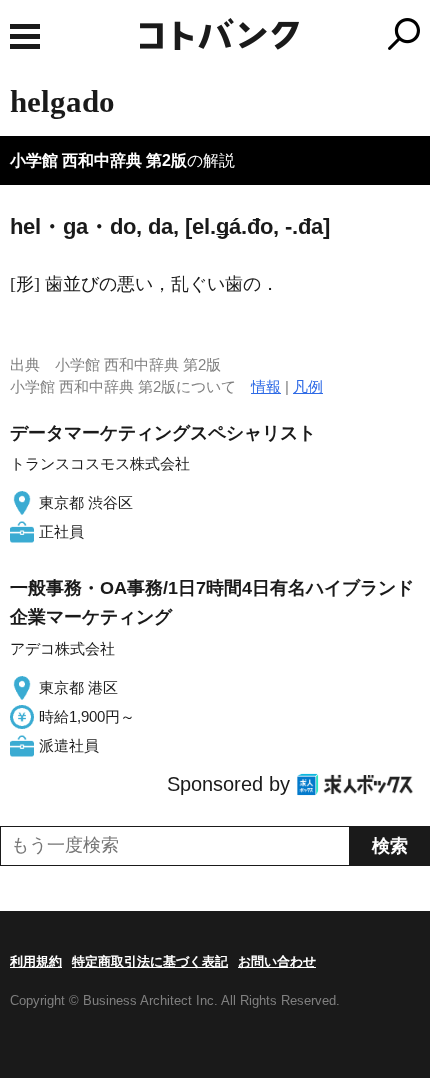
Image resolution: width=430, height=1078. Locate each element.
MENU (25, 36)
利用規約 (36, 961)
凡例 (308, 386)
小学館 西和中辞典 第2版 (98, 160)
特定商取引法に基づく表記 (150, 961)
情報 (266, 386)
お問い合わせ (277, 961)
